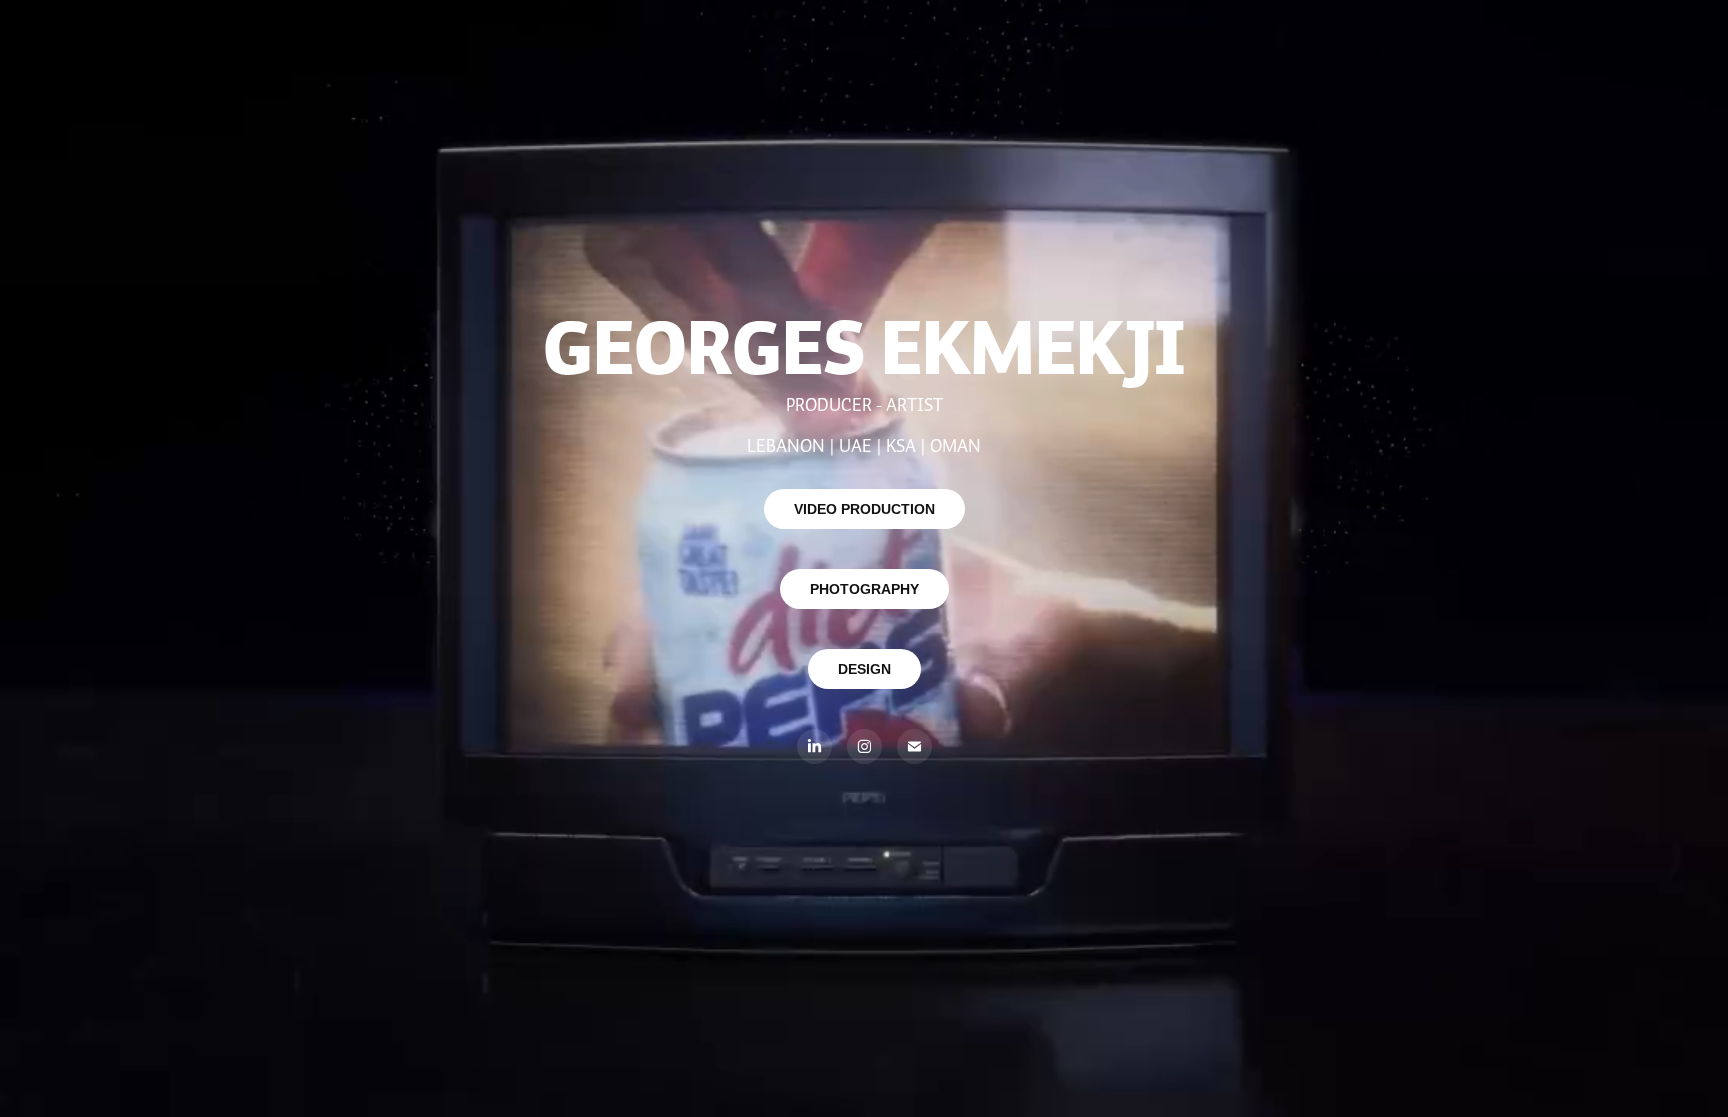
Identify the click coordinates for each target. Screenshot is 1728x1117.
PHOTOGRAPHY (864, 589)
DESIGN (864, 669)
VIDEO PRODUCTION (864, 509)
